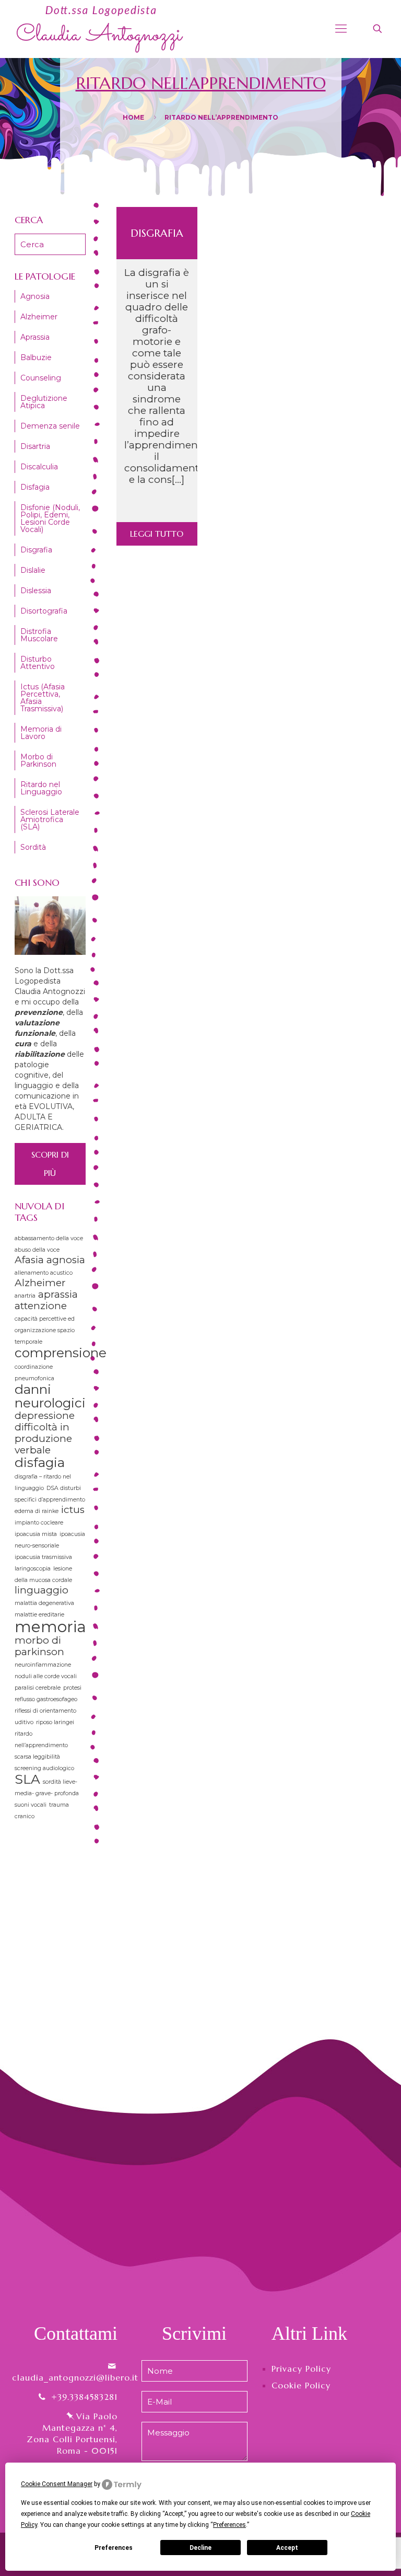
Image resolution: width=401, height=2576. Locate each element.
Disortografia (44, 611)
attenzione (41, 1306)
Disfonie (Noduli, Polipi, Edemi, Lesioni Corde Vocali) (50, 518)
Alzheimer (39, 317)
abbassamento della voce (49, 1238)
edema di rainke (37, 1511)
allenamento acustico (44, 1273)
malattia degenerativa (44, 1603)
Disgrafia (157, 233)
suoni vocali (31, 1805)
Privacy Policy (301, 2369)
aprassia (58, 1294)
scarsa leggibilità (37, 1757)
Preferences (114, 2548)
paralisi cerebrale (38, 1688)
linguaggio (42, 1590)
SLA (27, 1779)
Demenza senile (50, 426)
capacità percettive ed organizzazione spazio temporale (45, 1330)
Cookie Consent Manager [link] (57, 2484)
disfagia (40, 1462)
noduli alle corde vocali (46, 1676)
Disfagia (35, 487)
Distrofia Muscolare (39, 635)
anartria (25, 1296)
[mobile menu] (341, 29)
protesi (72, 1688)
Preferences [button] (229, 2525)
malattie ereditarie (39, 1615)
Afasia (29, 1260)
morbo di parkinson (39, 1646)
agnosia (66, 1260)
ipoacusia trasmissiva (43, 1557)
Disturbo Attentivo (38, 663)
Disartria (35, 446)
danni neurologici (50, 1396)
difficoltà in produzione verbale (43, 1439)
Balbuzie (36, 357)
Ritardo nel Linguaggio (41, 788)
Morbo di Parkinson (38, 760)
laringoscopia (33, 1569)
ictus (73, 1510)
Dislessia (36, 591)
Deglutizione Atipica (44, 402)
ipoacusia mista (36, 1534)
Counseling (41, 378)
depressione (45, 1416)
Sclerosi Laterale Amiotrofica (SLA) (50, 819)
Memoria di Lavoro (41, 733)
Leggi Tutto (157, 534)
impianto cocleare (39, 1523)
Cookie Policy (301, 2385)
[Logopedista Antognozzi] (100, 29)
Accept (287, 2548)
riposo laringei (55, 1722)
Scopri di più (50, 1164)
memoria (50, 1627)
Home (133, 117)
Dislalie (33, 570)
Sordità (33, 847)
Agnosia (35, 296)
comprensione (61, 1353)
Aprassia (35, 337)
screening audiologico (44, 1768)
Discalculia (39, 467)
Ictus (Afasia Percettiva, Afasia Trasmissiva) (43, 698)
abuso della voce (37, 1250)
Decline (200, 2548)
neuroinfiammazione (43, 1665)
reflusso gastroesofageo (46, 1699)
